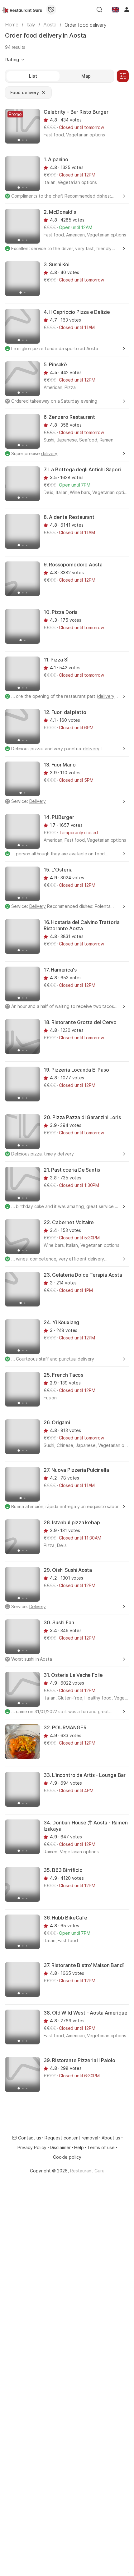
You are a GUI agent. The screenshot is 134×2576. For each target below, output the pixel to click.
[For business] (51, 10)
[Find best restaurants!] (22, 10)
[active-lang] (115, 10)
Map (86, 76)
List (33, 76)
